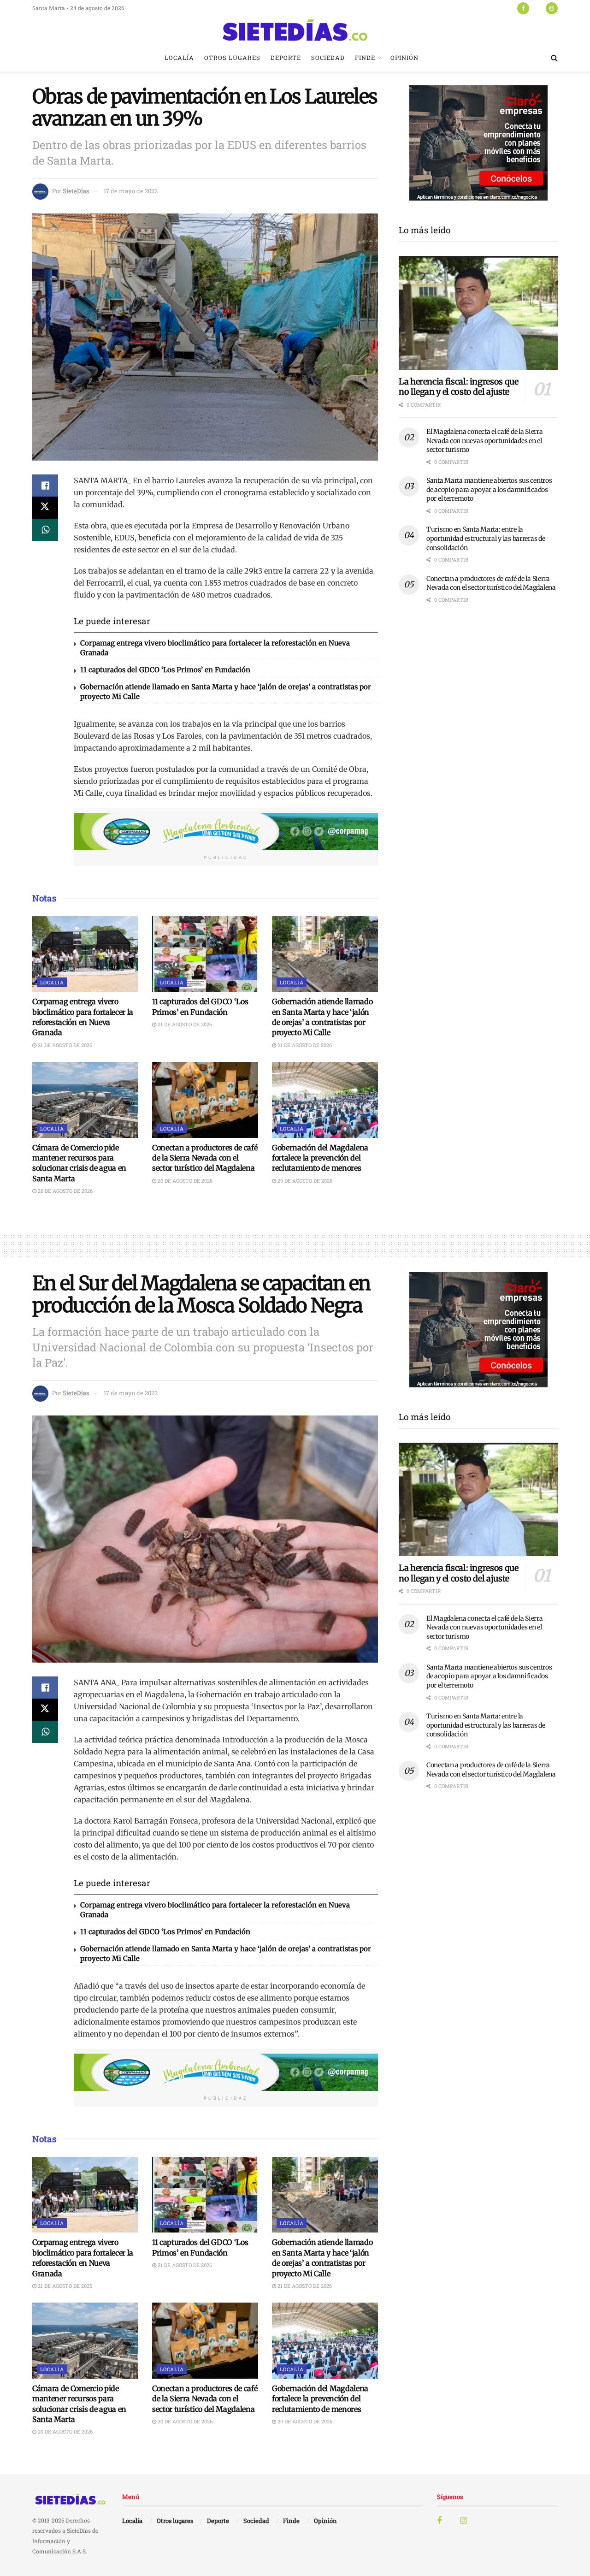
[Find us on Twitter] (537, 8)
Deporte (286, 58)
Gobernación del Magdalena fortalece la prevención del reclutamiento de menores (320, 1158)
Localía (179, 58)
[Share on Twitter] (45, 508)
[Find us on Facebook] (523, 8)
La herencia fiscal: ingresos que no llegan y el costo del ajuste (458, 387)
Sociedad (328, 58)
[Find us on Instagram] (552, 8)
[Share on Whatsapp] (45, 530)
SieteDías (76, 191)
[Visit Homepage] (295, 30)
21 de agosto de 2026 (64, 1045)
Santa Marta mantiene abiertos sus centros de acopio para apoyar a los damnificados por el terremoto (489, 489)
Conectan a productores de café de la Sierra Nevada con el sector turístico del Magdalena (205, 1158)
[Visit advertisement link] (226, 832)
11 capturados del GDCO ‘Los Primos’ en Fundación (165, 670)
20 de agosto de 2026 (65, 1191)
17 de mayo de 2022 (131, 191)
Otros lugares (232, 58)
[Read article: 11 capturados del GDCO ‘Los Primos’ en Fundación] (205, 954)
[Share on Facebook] (45, 486)
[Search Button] (554, 58)
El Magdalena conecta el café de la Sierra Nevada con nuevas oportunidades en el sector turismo (485, 441)
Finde (365, 58)
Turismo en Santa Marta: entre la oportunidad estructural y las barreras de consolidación (486, 538)
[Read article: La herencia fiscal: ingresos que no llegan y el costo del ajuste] (478, 313)
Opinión (404, 58)
